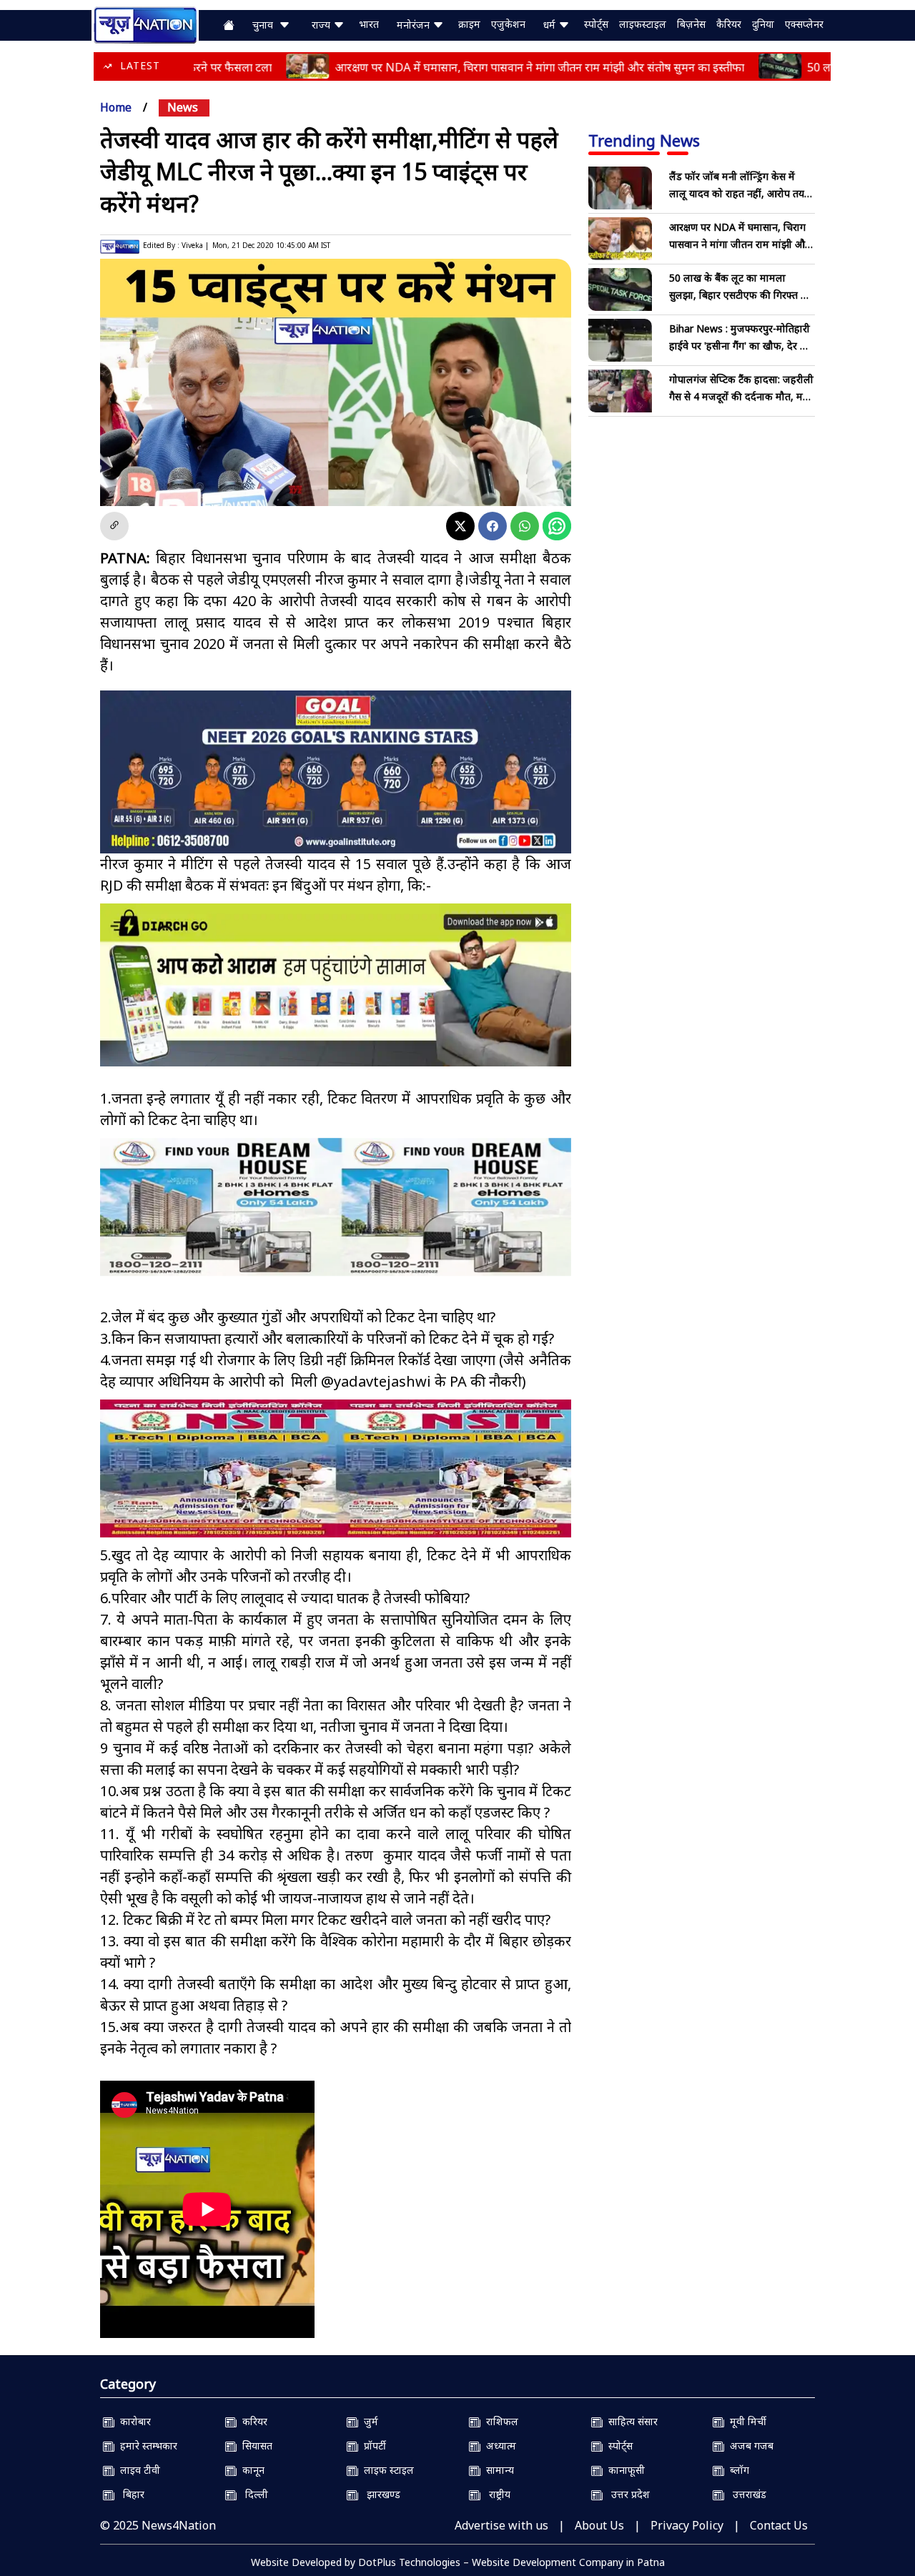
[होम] (145, 24)
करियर (252, 2421)
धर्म (551, 25)
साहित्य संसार (630, 2421)
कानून (251, 2470)
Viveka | (195, 245)
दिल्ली (252, 2494)
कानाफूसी (624, 2470)
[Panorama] (336, 1207)
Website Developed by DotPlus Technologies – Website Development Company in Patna (458, 2562)
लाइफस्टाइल (643, 24)
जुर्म (368, 2421)
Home (116, 107)
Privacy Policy (687, 2525)
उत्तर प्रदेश (626, 2494)
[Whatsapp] (525, 526)
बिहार (129, 2494)
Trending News (644, 140)
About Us (599, 2525)
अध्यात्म (498, 2446)
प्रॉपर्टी (372, 2446)
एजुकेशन (508, 24)
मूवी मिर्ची (745, 2421)
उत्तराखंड (745, 2494)
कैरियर (729, 24)
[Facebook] (493, 526)
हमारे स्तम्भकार (146, 2446)
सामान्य (497, 2470)
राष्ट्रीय (495, 2494)
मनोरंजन (415, 25)
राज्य (322, 25)
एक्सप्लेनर (804, 24)
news (183, 107)
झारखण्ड (379, 2494)
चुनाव (266, 25)
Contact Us (779, 2525)
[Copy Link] (114, 526)
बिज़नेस (691, 24)
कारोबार (133, 2421)
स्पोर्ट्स (596, 24)
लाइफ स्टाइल (386, 2470)
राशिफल (499, 2421)
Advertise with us (501, 2525)
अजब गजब (749, 2446)
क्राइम (469, 24)
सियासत (254, 2446)
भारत (369, 24)
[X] (460, 526)
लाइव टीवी (137, 2470)
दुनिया (763, 24)
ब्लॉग (737, 2470)
